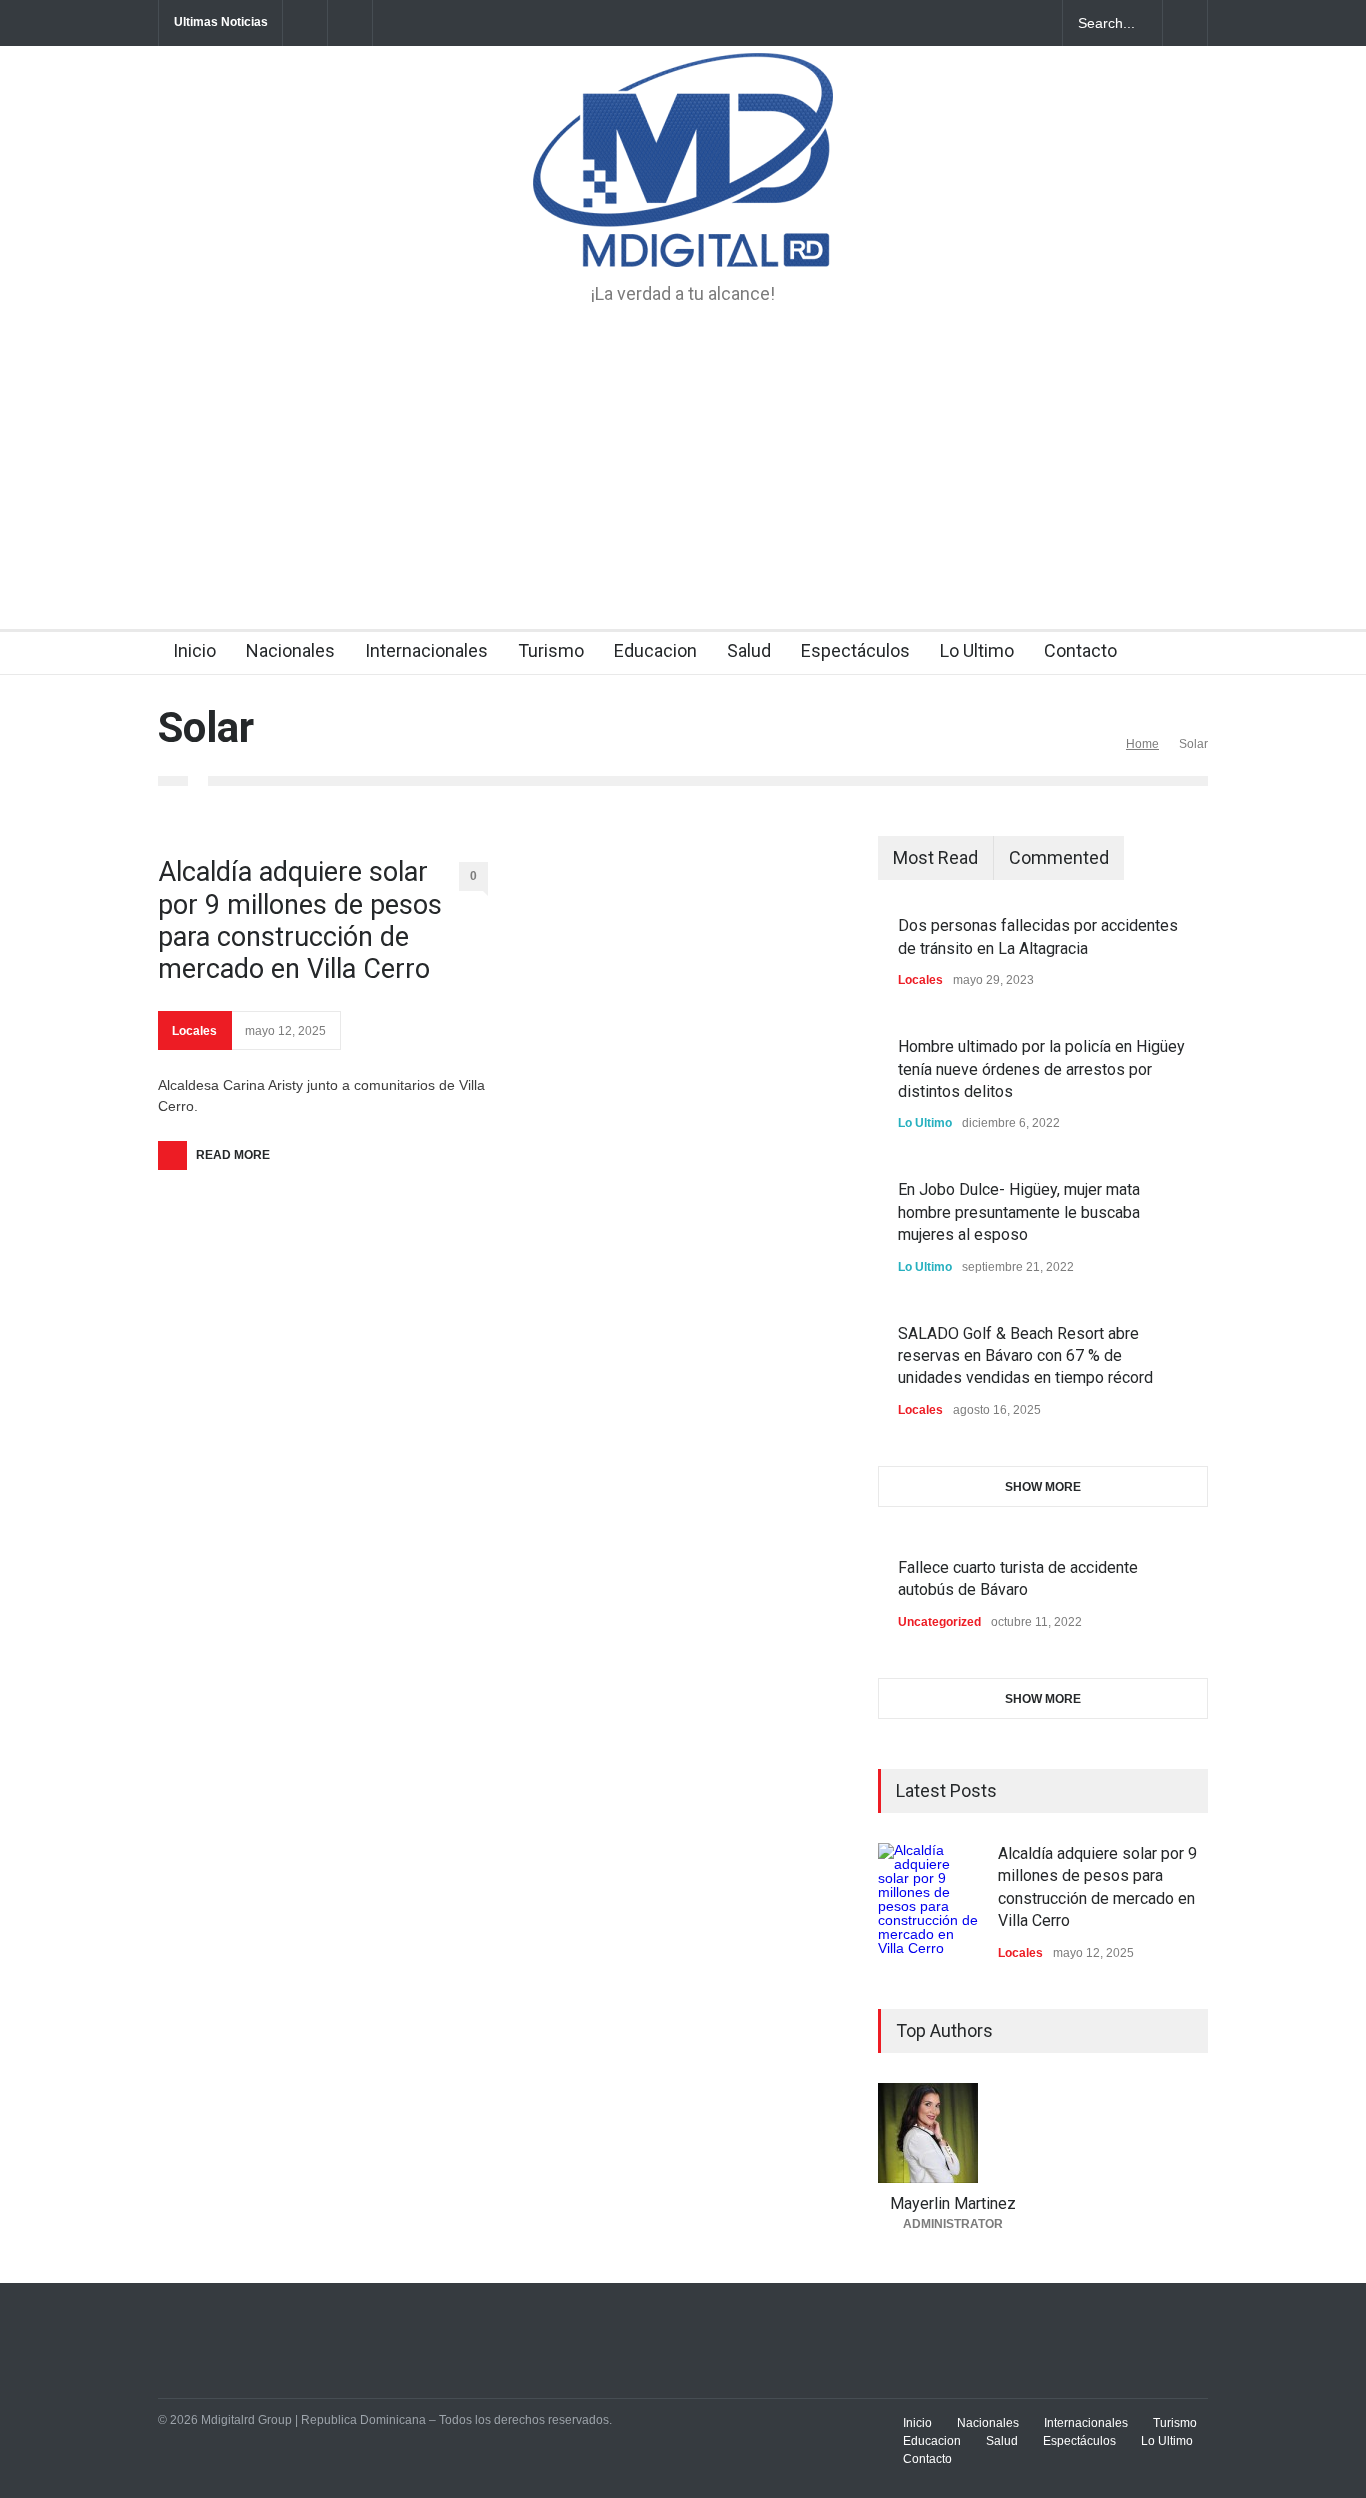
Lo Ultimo (977, 650)
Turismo (551, 650)
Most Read (935, 857)
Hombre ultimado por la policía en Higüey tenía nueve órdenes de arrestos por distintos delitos (1041, 1069)
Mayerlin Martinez (953, 2203)
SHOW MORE (1043, 1487)
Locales (194, 1031)
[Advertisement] (683, 479)
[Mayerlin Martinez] (953, 2133)
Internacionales (426, 650)
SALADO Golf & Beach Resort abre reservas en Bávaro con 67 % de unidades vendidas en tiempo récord (1025, 1356)
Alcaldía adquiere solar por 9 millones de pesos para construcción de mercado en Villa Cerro (300, 920)
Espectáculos (855, 650)
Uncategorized (939, 1622)
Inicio (194, 650)
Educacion (655, 650)
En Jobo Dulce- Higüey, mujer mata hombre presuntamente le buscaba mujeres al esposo (1019, 1212)
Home (1142, 744)
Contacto (1080, 650)
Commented (1059, 857)
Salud (749, 650)
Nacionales (290, 650)
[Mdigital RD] (683, 234)
